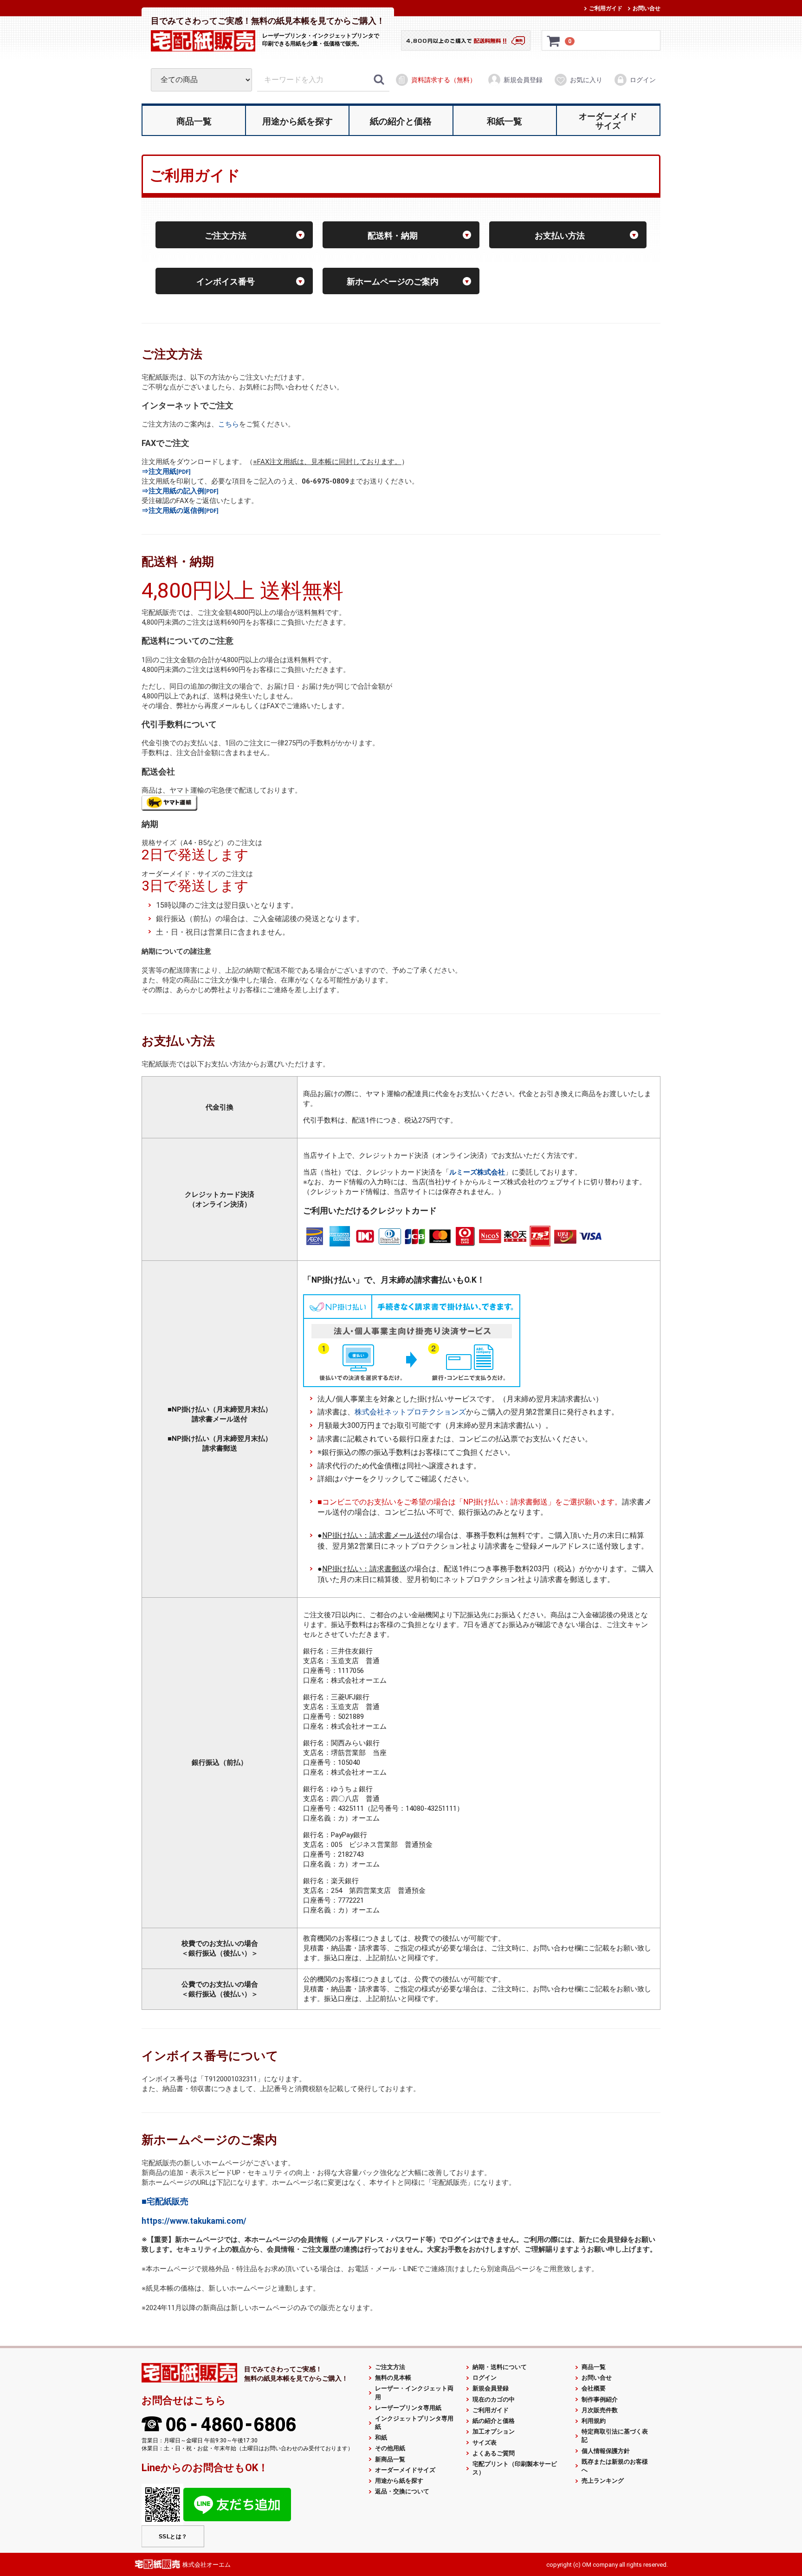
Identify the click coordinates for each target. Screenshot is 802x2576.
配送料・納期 (393, 235)
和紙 (381, 2437)
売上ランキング (603, 2481)
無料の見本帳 (393, 2378)
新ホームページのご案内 (393, 281)
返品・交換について (402, 2491)
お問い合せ (647, 8)
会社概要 (594, 2388)
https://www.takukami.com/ (194, 2221)
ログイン (643, 80)
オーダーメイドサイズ (405, 2470)
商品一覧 (594, 2367)
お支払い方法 (560, 235)
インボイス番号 (226, 281)
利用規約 (594, 2421)
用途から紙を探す (399, 2481)
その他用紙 (390, 2448)
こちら (229, 424)
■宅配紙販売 (165, 2201)
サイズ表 (485, 2442)
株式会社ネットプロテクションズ (410, 1412)
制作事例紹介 (600, 2399)
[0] (554, 41)
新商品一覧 (390, 2459)
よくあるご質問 (494, 2453)
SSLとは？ (173, 2536)
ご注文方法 (226, 235)
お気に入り (586, 80)
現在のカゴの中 (494, 2399)
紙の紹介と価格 (494, 2421)
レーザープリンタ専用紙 (408, 2407)
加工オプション (494, 2431)
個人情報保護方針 (606, 2450)
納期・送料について (500, 2367)
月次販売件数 (600, 2410)
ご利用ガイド (606, 8)
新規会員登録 (523, 80)
